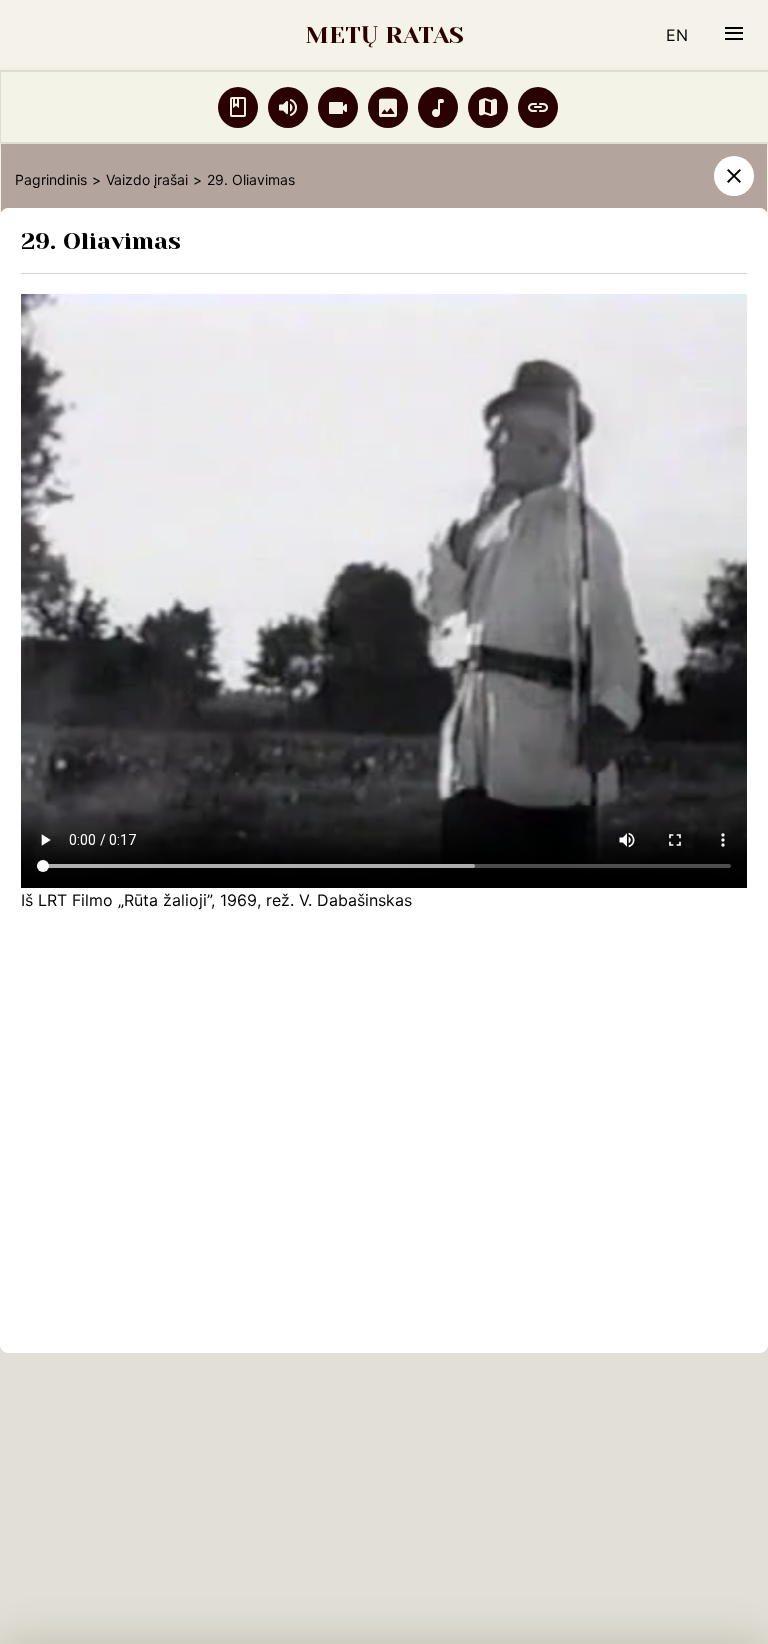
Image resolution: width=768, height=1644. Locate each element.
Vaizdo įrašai (147, 179)
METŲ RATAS (384, 35)
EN (677, 35)
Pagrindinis (51, 179)
